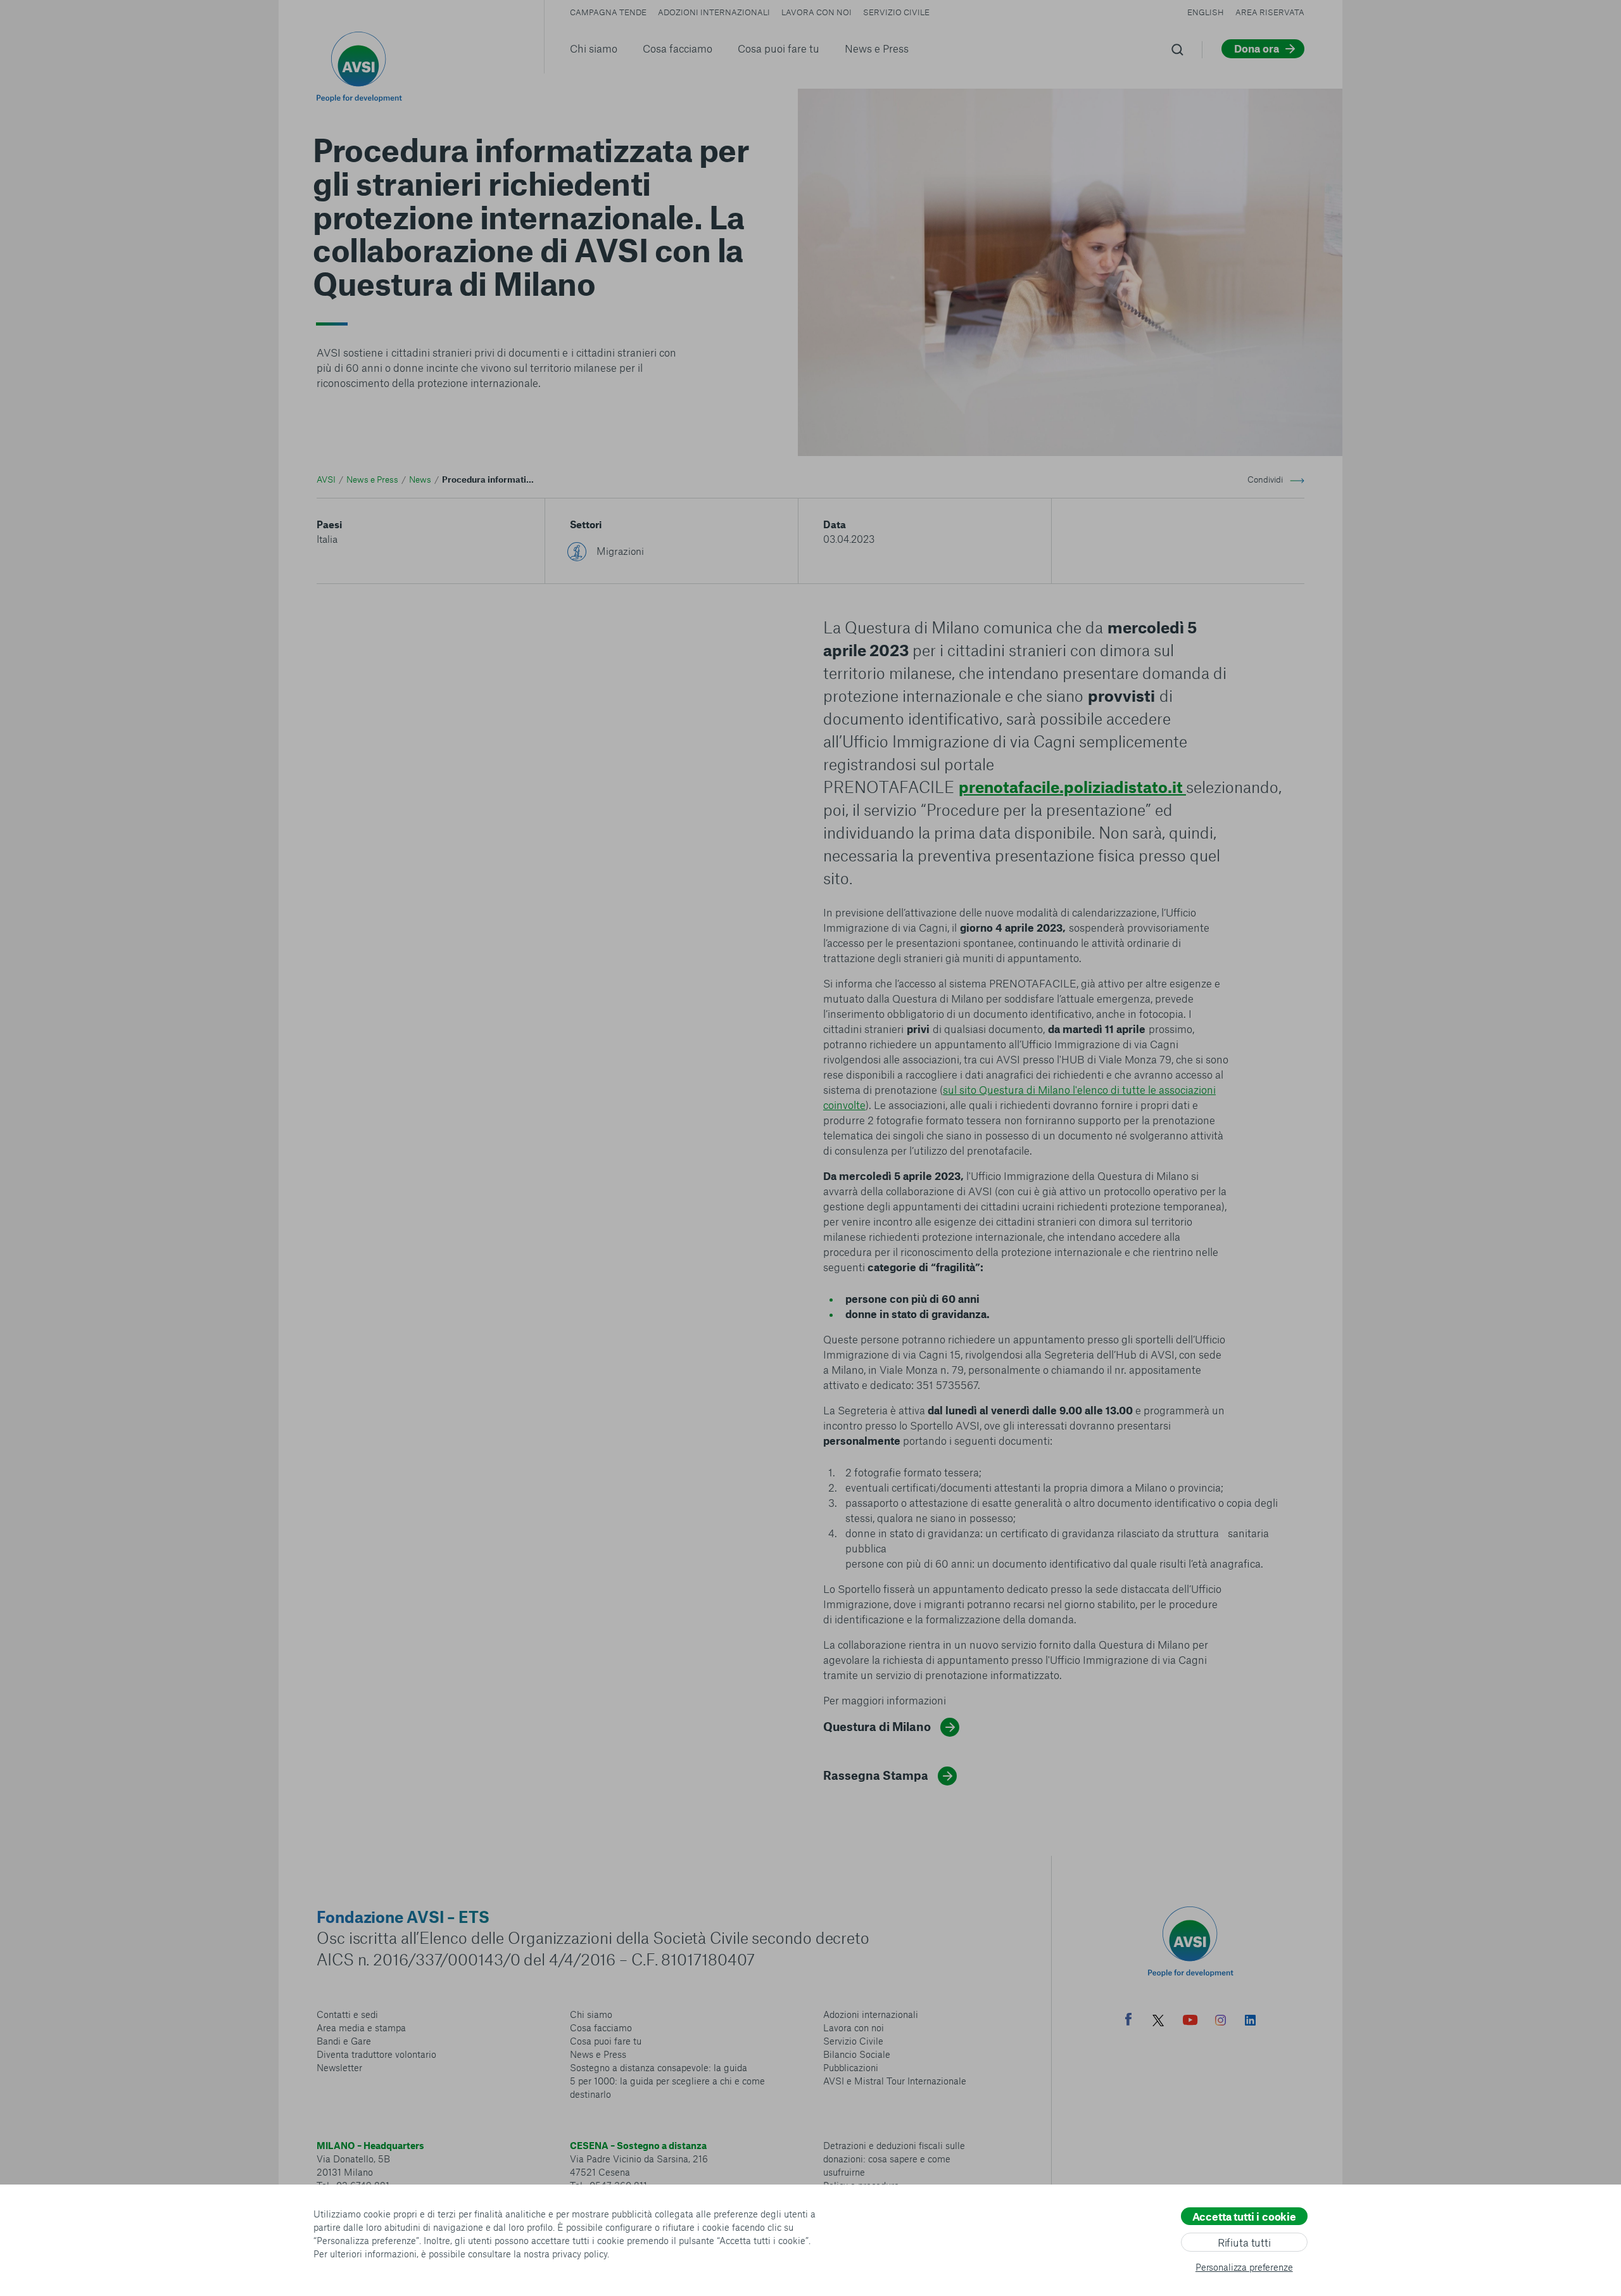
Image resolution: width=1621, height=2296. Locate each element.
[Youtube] (1190, 2022)
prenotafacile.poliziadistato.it (1072, 787)
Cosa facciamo (678, 48)
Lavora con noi (817, 12)
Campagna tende (608, 12)
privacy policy (580, 2254)
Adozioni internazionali (714, 12)
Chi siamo (594, 48)
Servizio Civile (896, 12)
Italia (327, 539)
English (1206, 12)
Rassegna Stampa (876, 1775)
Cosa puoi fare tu (779, 48)
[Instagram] (1220, 2022)
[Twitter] (1158, 2022)
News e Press (877, 48)
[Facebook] (1128, 2021)
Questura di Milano (877, 1726)
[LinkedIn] (1250, 2022)
